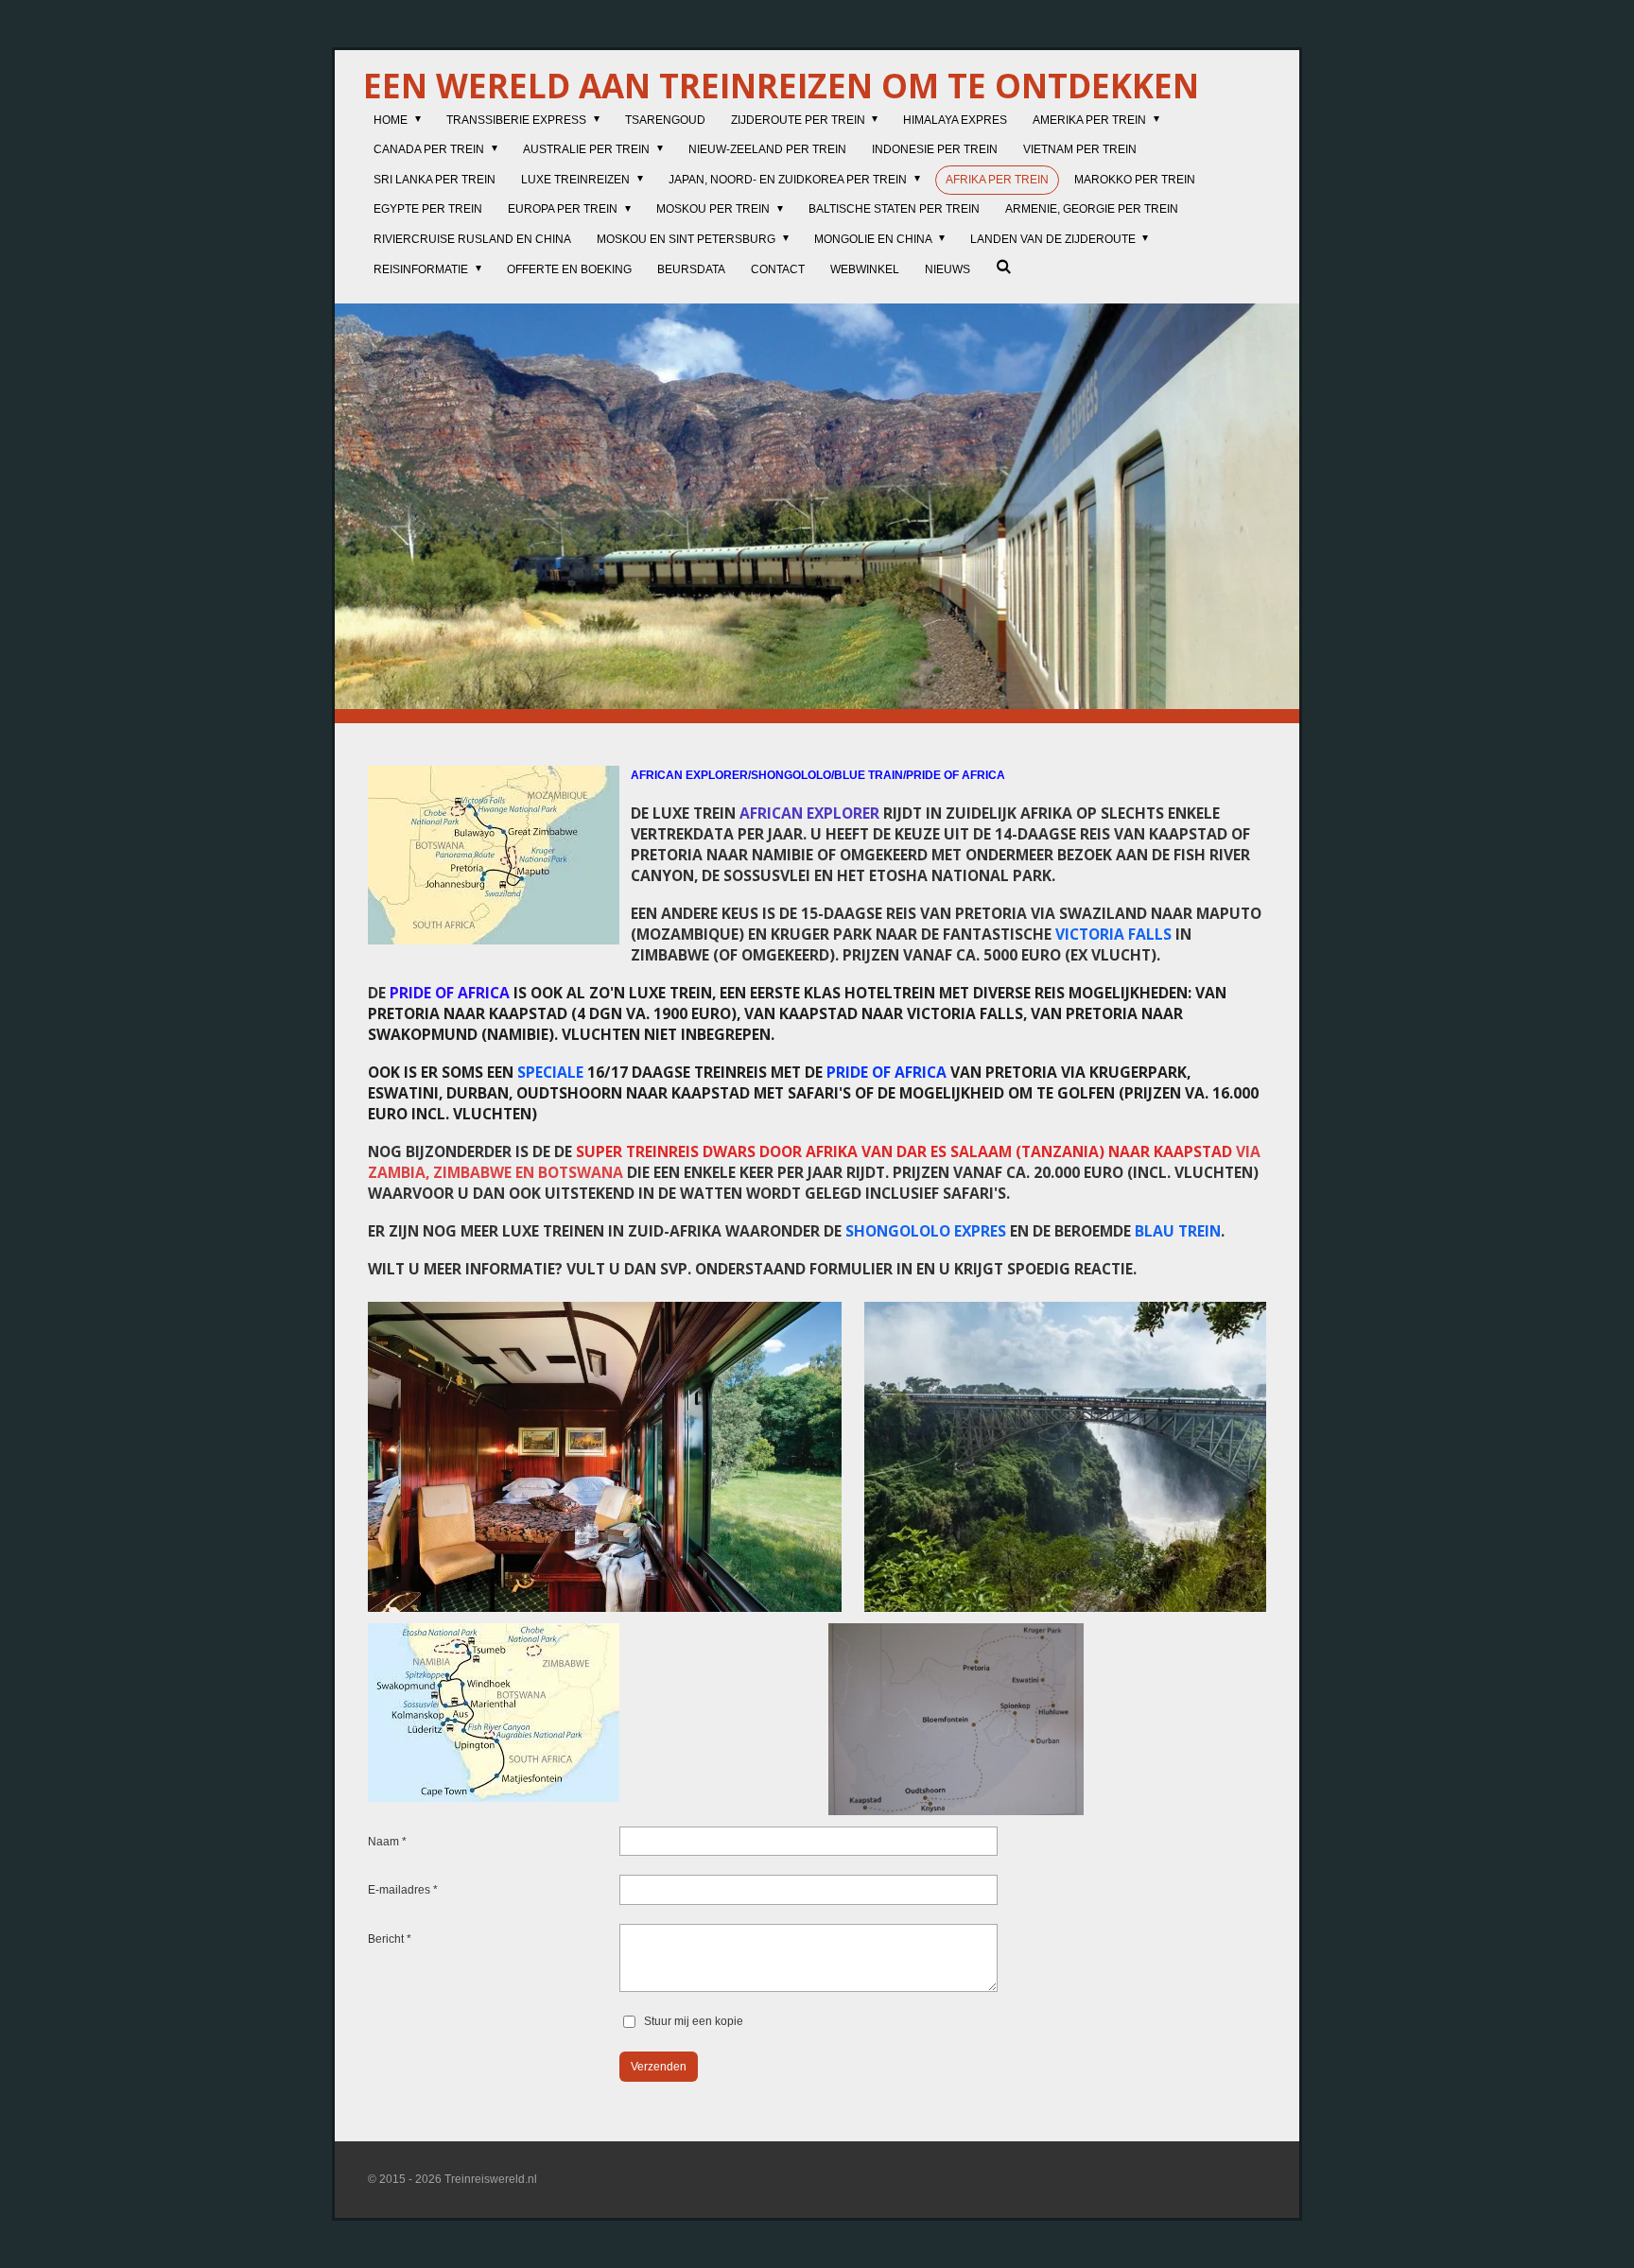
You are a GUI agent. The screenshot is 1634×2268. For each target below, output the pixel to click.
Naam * (387, 1842)
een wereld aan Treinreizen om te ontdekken (781, 86)
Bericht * (390, 1939)
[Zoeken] (1004, 267)
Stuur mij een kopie (694, 2021)
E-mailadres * (403, 1890)
